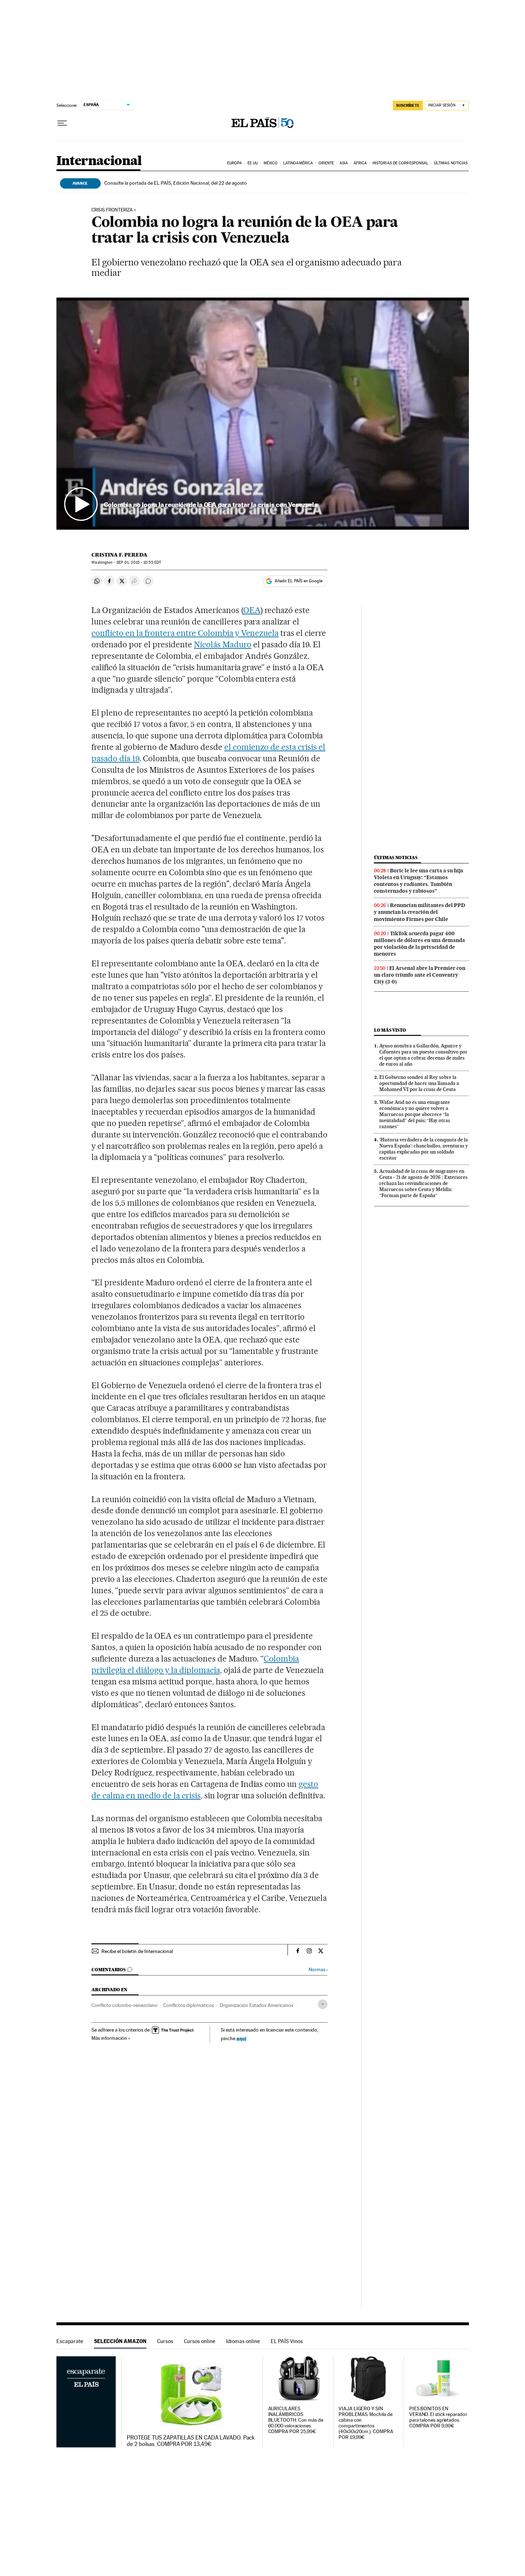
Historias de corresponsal (401, 163)
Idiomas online (243, 2341)
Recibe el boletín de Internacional (137, 1951)
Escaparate (70, 2341)
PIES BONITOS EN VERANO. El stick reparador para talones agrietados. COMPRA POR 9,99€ (438, 2417)
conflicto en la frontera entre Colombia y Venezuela (185, 633)
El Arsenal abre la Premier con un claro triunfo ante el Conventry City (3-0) (420, 975)
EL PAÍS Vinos (287, 2341)
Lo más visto (390, 1030)
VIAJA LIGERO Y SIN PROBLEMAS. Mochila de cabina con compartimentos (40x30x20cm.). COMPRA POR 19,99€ (366, 2423)
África (360, 163)
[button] (263, 414)
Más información (109, 2038)
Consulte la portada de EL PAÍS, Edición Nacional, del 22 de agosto (176, 183)
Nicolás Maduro (223, 644)
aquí (241, 2038)
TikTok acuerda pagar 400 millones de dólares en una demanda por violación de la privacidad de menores (419, 944)
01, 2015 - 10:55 (139, 562)
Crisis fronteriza (112, 210)
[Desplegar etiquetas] (323, 2004)
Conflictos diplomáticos (189, 2005)
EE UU (253, 163)
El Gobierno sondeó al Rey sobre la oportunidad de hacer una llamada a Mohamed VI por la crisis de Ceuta (419, 1083)
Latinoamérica (298, 163)
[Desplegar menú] (62, 123)
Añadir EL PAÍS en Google (299, 581)
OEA (252, 610)
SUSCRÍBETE (408, 105)
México (271, 163)
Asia (344, 163)
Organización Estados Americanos (256, 2005)
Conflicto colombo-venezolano (124, 2005)
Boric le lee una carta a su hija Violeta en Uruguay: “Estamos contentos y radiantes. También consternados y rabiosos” (419, 881)
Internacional (99, 161)
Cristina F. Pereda (119, 555)
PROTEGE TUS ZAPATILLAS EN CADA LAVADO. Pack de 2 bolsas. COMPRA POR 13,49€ (191, 2441)
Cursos (165, 2341)
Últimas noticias (451, 163)
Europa (235, 163)
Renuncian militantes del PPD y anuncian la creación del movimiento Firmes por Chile (419, 912)
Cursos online (200, 2341)
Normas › (318, 1970)
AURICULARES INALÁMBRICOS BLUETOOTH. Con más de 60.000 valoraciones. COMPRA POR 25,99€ (296, 2420)
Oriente (326, 163)
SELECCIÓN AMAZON (120, 2341)
